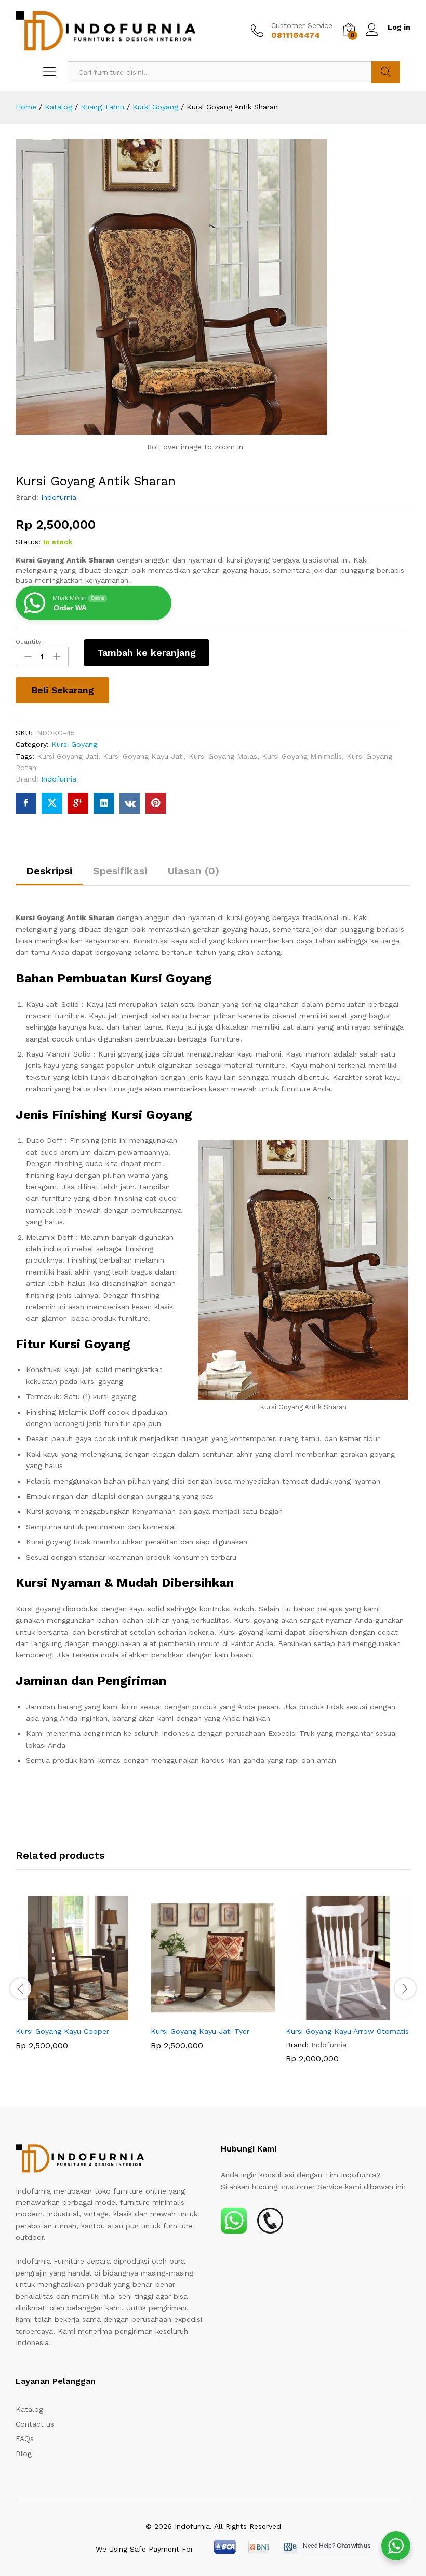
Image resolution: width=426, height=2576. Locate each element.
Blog (24, 2454)
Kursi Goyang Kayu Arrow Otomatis (347, 2031)
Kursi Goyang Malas (223, 756)
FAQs (25, 2438)
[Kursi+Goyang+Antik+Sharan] (52, 803)
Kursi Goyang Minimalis (302, 756)
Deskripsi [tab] (49, 871)
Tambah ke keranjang (147, 653)
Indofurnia (59, 497)
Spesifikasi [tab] (120, 871)
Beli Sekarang (63, 690)
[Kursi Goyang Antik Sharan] (26, 803)
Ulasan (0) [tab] (194, 871)
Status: (28, 542)
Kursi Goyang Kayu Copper (62, 2031)
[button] (66, 2014)
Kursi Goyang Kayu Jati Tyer (200, 2031)
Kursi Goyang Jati (68, 756)
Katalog (29, 2409)
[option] (78, 1980)
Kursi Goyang (74, 744)
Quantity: (29, 642)
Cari (386, 72)
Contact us (35, 2424)
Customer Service (302, 25)
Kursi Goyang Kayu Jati (143, 756)
